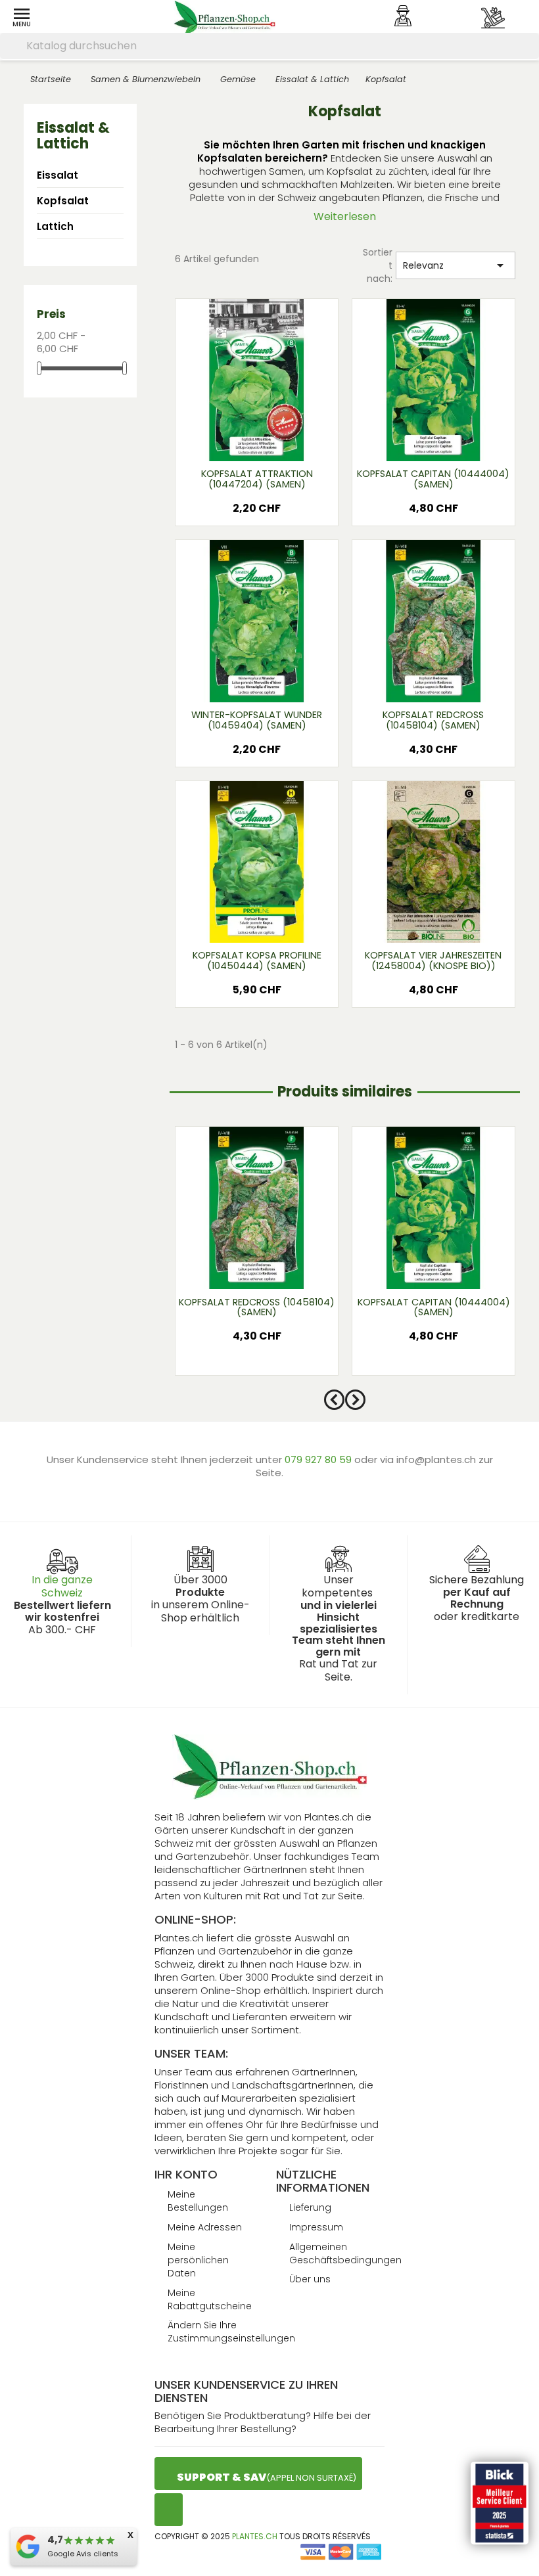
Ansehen (256, 442)
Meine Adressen (205, 2227)
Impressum (316, 2227)
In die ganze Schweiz (62, 1586)
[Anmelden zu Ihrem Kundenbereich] (403, 16)
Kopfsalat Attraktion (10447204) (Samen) (257, 479)
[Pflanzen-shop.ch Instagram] (169, 2510)
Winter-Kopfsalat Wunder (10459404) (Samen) (257, 720)
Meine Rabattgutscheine (210, 2299)
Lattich (55, 226)
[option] (257, 1257)
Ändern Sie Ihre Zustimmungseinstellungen (231, 2332)
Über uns (310, 2279)
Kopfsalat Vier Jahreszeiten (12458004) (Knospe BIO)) (433, 960)
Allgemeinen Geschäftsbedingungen (345, 2253)
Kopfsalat (63, 201)
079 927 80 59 (319, 1459)
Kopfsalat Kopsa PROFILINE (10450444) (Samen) (257, 960)
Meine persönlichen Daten (198, 2260)
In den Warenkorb (257, 512)
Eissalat (58, 175)
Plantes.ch (255, 2536)
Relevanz (456, 265)
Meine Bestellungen (198, 2201)
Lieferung (310, 2207)
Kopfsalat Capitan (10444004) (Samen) (433, 479)
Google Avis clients (83, 2554)
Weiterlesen (345, 216)
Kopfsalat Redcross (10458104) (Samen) (433, 720)
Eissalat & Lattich (73, 136)
